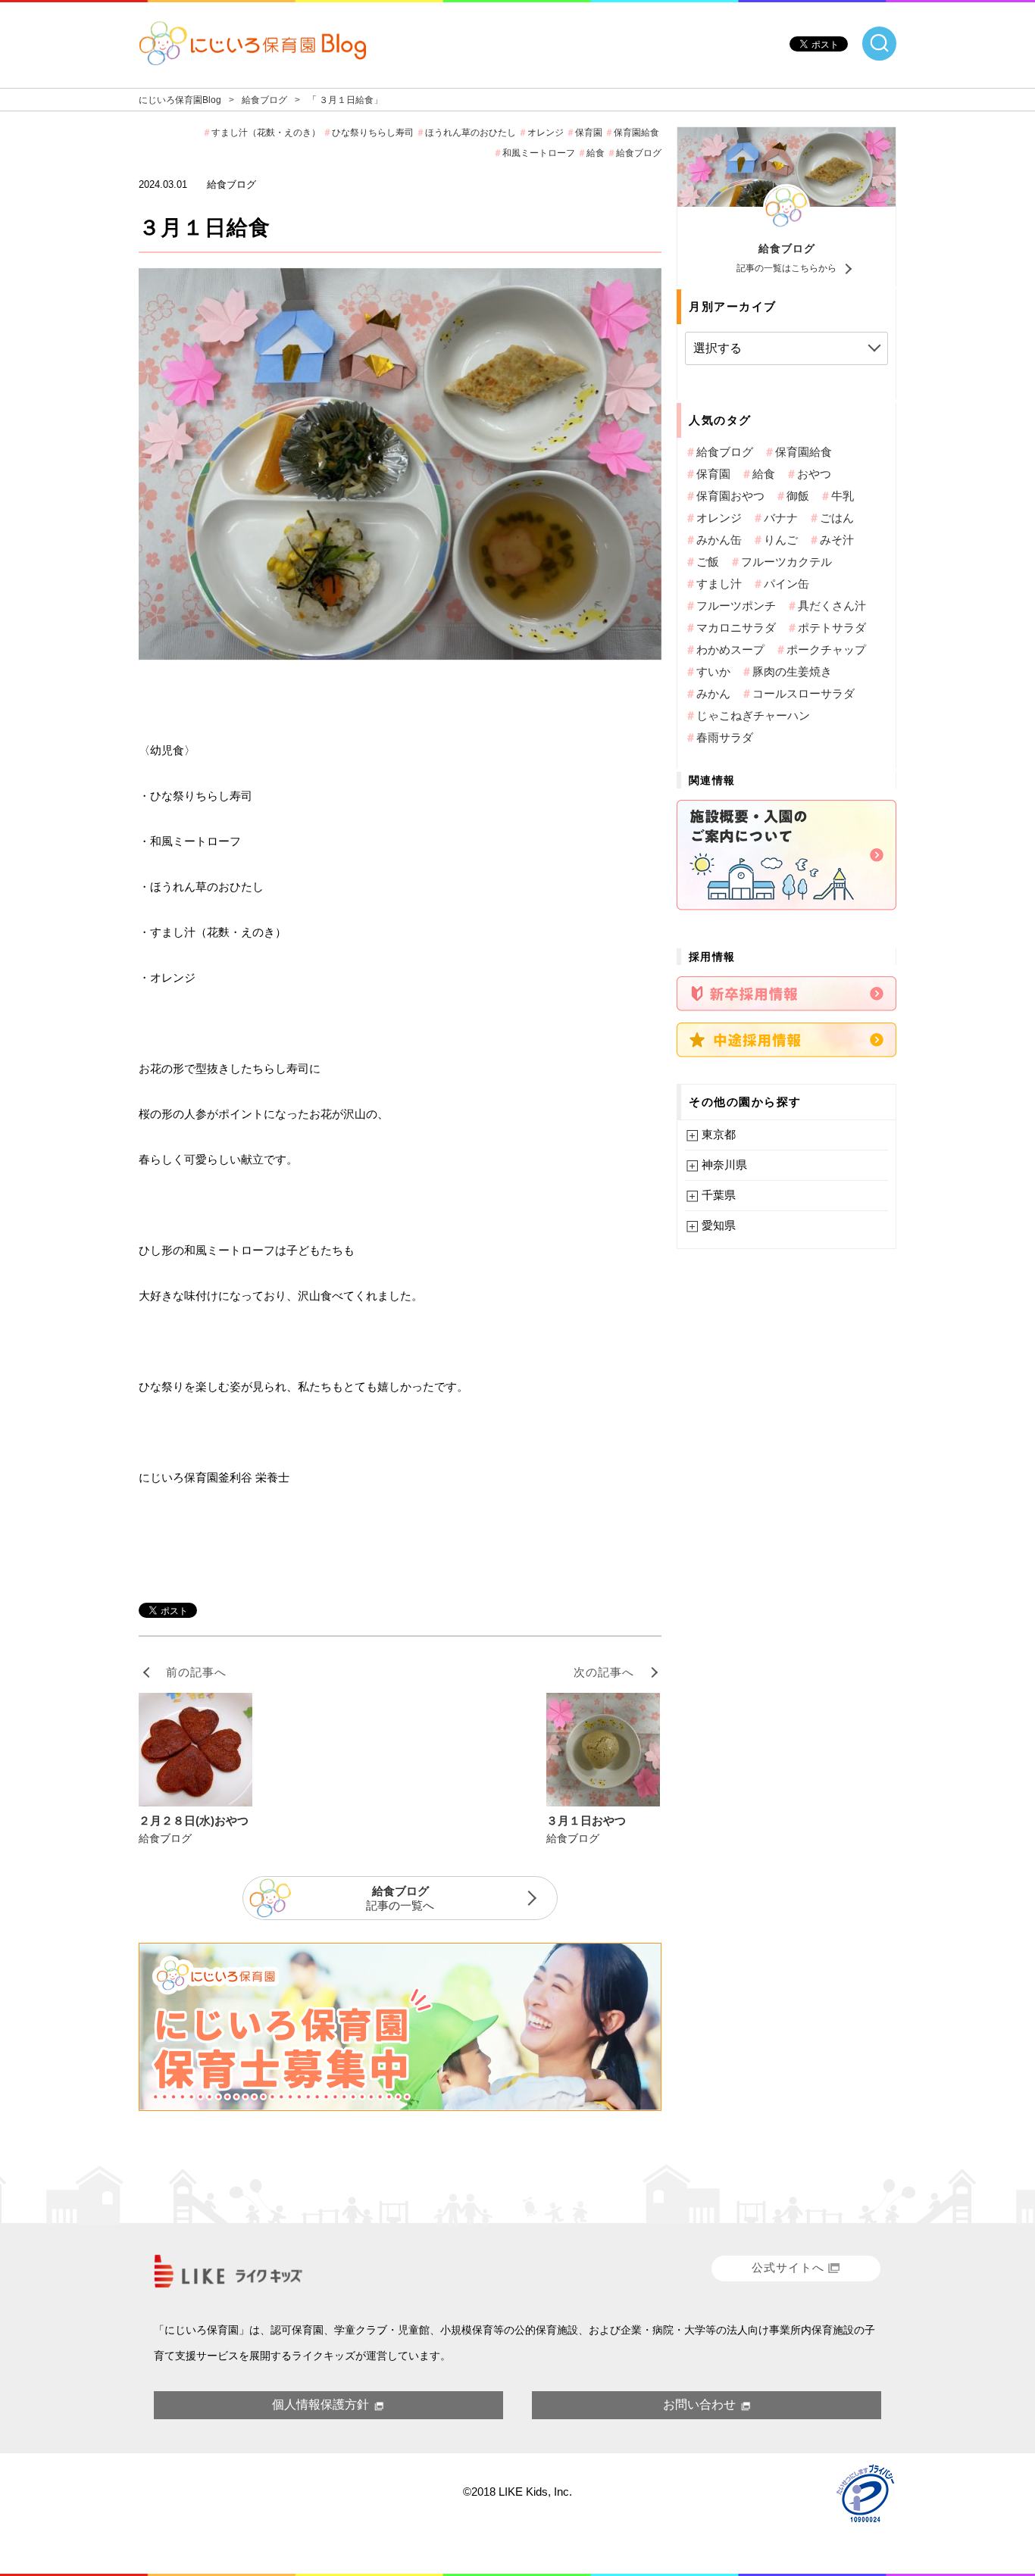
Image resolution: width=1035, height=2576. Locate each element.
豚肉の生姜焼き (792, 671)
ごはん (837, 518)
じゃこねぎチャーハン (753, 715)
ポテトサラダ (832, 628)
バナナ (781, 518)
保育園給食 (636, 133)
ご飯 (708, 562)
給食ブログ (787, 248)
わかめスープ (730, 649)
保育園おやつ (730, 496)
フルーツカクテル (786, 562)
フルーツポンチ (736, 606)
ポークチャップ (826, 649)
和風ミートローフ (539, 153)
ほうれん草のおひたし (471, 133)
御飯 (798, 496)
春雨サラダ (725, 737)
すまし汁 (719, 584)
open (879, 44)
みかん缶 (719, 540)
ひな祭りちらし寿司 (373, 133)
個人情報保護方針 (321, 2404)
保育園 (589, 133)
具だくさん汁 (832, 606)
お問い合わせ (699, 2404)
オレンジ (546, 133)
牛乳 (843, 496)
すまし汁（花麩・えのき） (266, 133)
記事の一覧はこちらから (786, 268)
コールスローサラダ (804, 693)
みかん (713, 693)
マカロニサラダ (736, 628)
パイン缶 (786, 584)
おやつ (814, 474)
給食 (596, 153)
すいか (713, 671)
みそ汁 (837, 540)
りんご (781, 540)
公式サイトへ (788, 2267)
